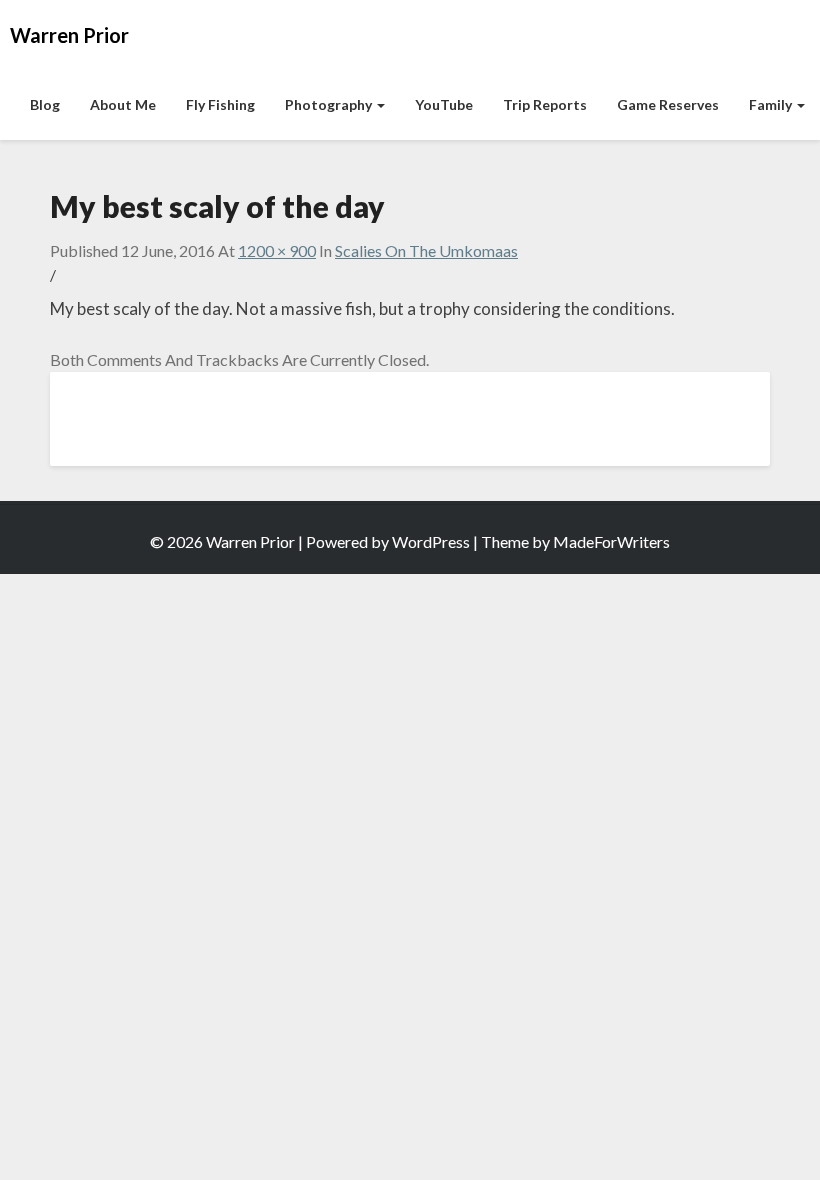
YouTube (444, 104)
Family (772, 104)
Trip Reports (545, 104)
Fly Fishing (220, 104)
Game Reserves (668, 104)
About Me (123, 104)
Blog (45, 104)
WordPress (431, 541)
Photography (330, 104)
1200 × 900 (277, 250)
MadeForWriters (611, 541)
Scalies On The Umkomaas (426, 250)
